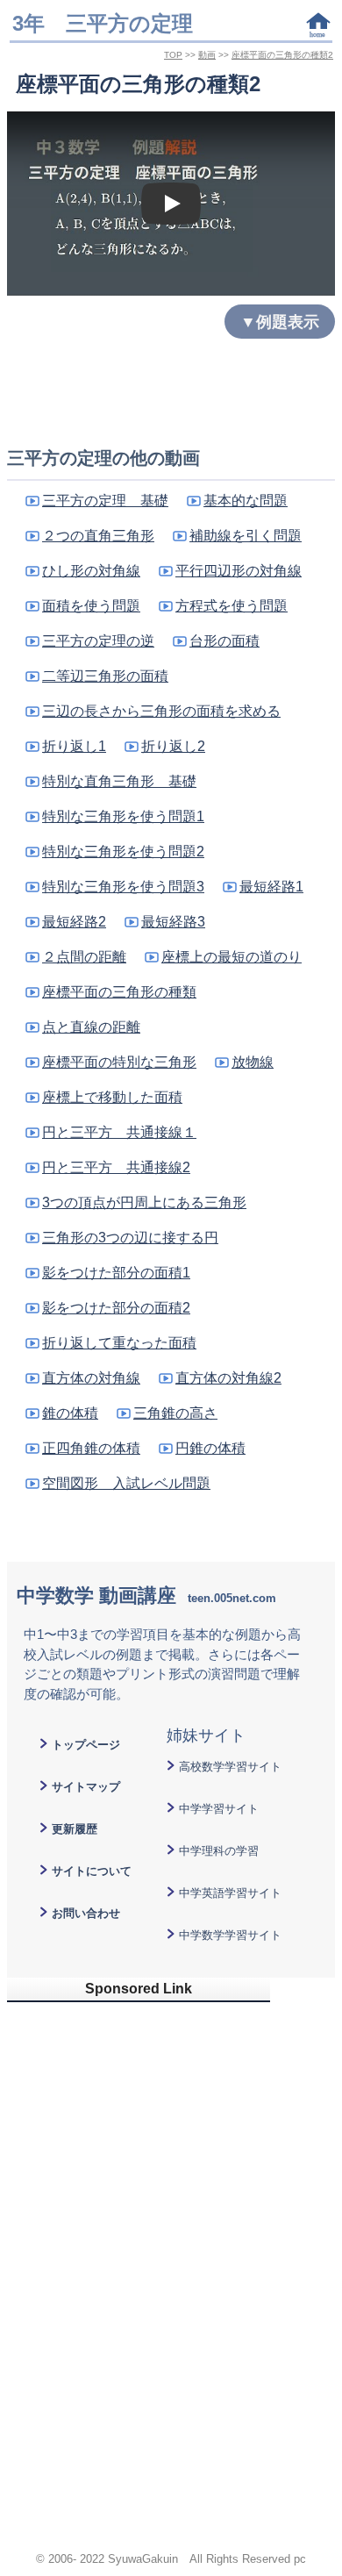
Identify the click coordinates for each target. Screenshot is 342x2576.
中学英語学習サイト (230, 1893)
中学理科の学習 (219, 1851)
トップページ (86, 1745)
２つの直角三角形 (98, 536)
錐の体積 (70, 1413)
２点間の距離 (84, 957)
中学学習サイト (219, 1809)
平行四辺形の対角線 (239, 571)
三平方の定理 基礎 (105, 501)
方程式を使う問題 (232, 606)
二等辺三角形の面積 (105, 676)
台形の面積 (224, 641)
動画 (207, 55)
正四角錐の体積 (91, 1448)
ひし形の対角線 (91, 571)
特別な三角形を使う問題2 (123, 852)
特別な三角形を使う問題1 (123, 816)
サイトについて (92, 1871)
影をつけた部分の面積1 (116, 1273)
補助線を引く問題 (246, 536)
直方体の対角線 (91, 1378)
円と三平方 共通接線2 (116, 1167)
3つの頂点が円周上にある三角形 (144, 1202)
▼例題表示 (280, 322)
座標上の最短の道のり (232, 957)
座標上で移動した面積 (112, 1097)
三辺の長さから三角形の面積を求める (161, 711)
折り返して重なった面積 (119, 1343)
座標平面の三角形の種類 (119, 992)
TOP (173, 55)
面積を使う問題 (91, 606)
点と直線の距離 (91, 1027)
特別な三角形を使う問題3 (123, 887)
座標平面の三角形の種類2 (282, 55)
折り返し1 (74, 746)
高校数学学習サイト (230, 1767)
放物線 (253, 1062)
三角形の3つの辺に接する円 (130, 1238)
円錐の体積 (210, 1448)
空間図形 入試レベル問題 (126, 1483)
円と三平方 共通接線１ (119, 1132)
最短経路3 (173, 922)
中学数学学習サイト (230, 1935)
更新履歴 (75, 1829)
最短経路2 (74, 922)
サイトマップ (86, 1787)
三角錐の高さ (175, 1413)
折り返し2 (173, 746)
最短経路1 (271, 887)
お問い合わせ (86, 1913)
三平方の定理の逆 (98, 641)
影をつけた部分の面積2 (116, 1308)
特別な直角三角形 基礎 (119, 781)
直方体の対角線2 (228, 1378)
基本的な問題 (246, 501)
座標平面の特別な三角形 (119, 1062)
